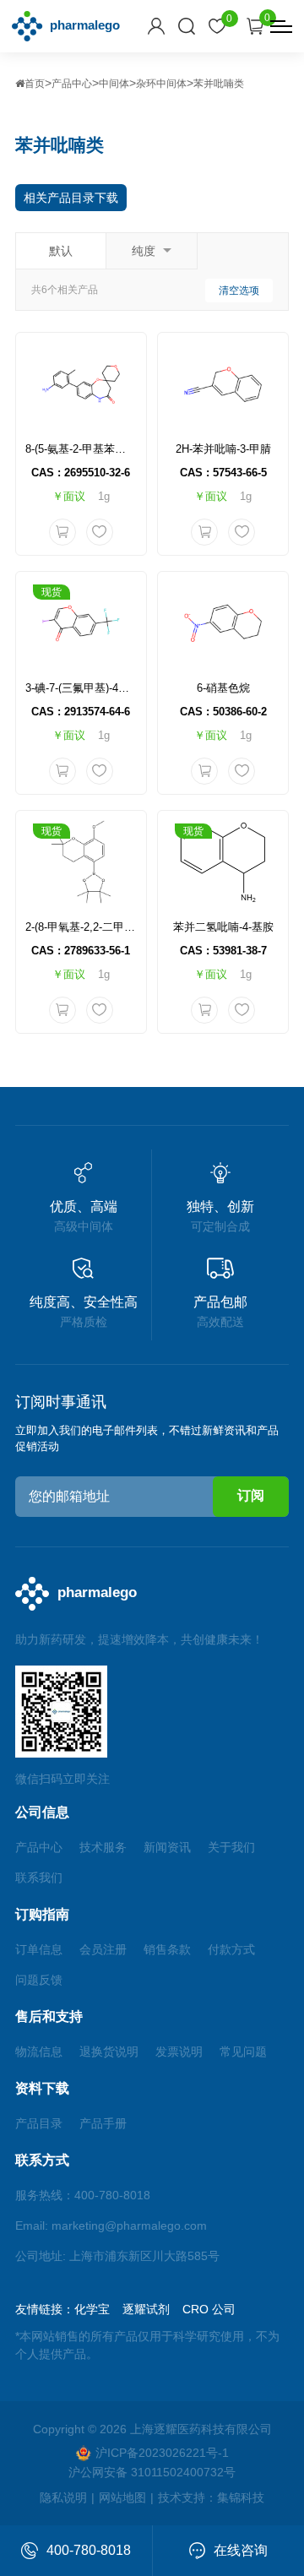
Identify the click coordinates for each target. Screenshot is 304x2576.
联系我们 (39, 1878)
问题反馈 (39, 1980)
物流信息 (39, 2052)
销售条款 (167, 1949)
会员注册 (103, 1949)
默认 (61, 251)
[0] (217, 26)
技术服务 (103, 1847)
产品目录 (39, 2123)
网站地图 (122, 2497)
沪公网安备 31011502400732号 (152, 2472)
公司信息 (42, 1812)
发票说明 (179, 2052)
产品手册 (103, 2123)
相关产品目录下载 (71, 198)
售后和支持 (49, 2016)
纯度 (144, 251)
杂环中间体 (161, 84)
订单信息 (39, 1949)
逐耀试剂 (146, 2309)
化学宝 (92, 2309)
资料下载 (42, 2088)
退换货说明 (109, 2052)
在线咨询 (241, 2550)
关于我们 (231, 1847)
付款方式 (231, 1949)
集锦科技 (241, 2497)
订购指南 (42, 1914)
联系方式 (42, 2160)
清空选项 (239, 291)
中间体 (114, 84)
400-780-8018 (89, 2550)
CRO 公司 (209, 2309)
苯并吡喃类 (219, 84)
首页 (35, 84)
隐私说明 (63, 2497)
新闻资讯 (167, 1847)
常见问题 (243, 2052)
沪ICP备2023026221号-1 (162, 2453)
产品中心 (72, 84)
